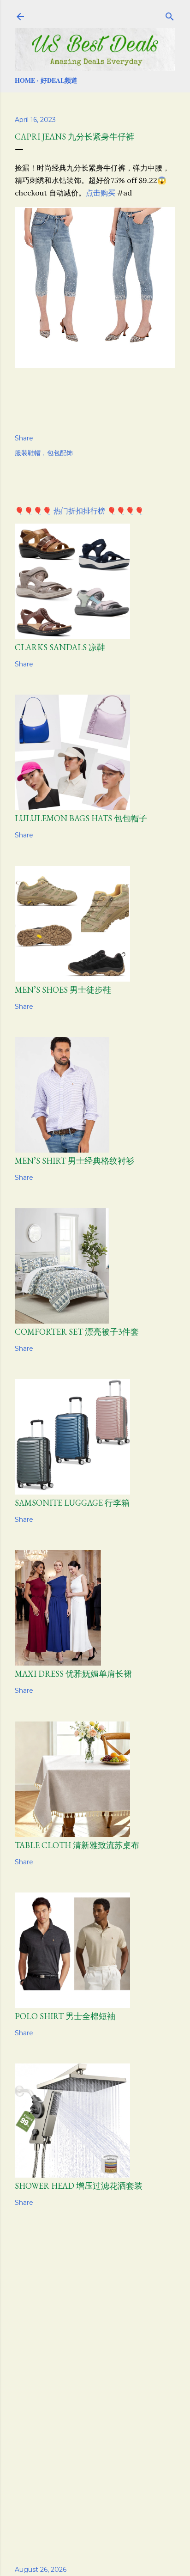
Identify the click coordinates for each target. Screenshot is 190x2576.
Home (25, 80)
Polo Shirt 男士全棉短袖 (65, 2016)
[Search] (170, 15)
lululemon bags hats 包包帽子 (81, 818)
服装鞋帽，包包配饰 (44, 453)
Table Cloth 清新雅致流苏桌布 (77, 1845)
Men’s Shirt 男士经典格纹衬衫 (74, 1161)
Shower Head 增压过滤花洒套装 (79, 2186)
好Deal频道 (59, 80)
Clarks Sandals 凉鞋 (60, 647)
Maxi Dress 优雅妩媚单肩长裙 (73, 1674)
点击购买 (101, 193)
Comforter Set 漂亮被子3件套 (77, 1332)
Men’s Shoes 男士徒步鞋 (63, 990)
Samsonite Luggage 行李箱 (72, 1503)
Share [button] (24, 438)
